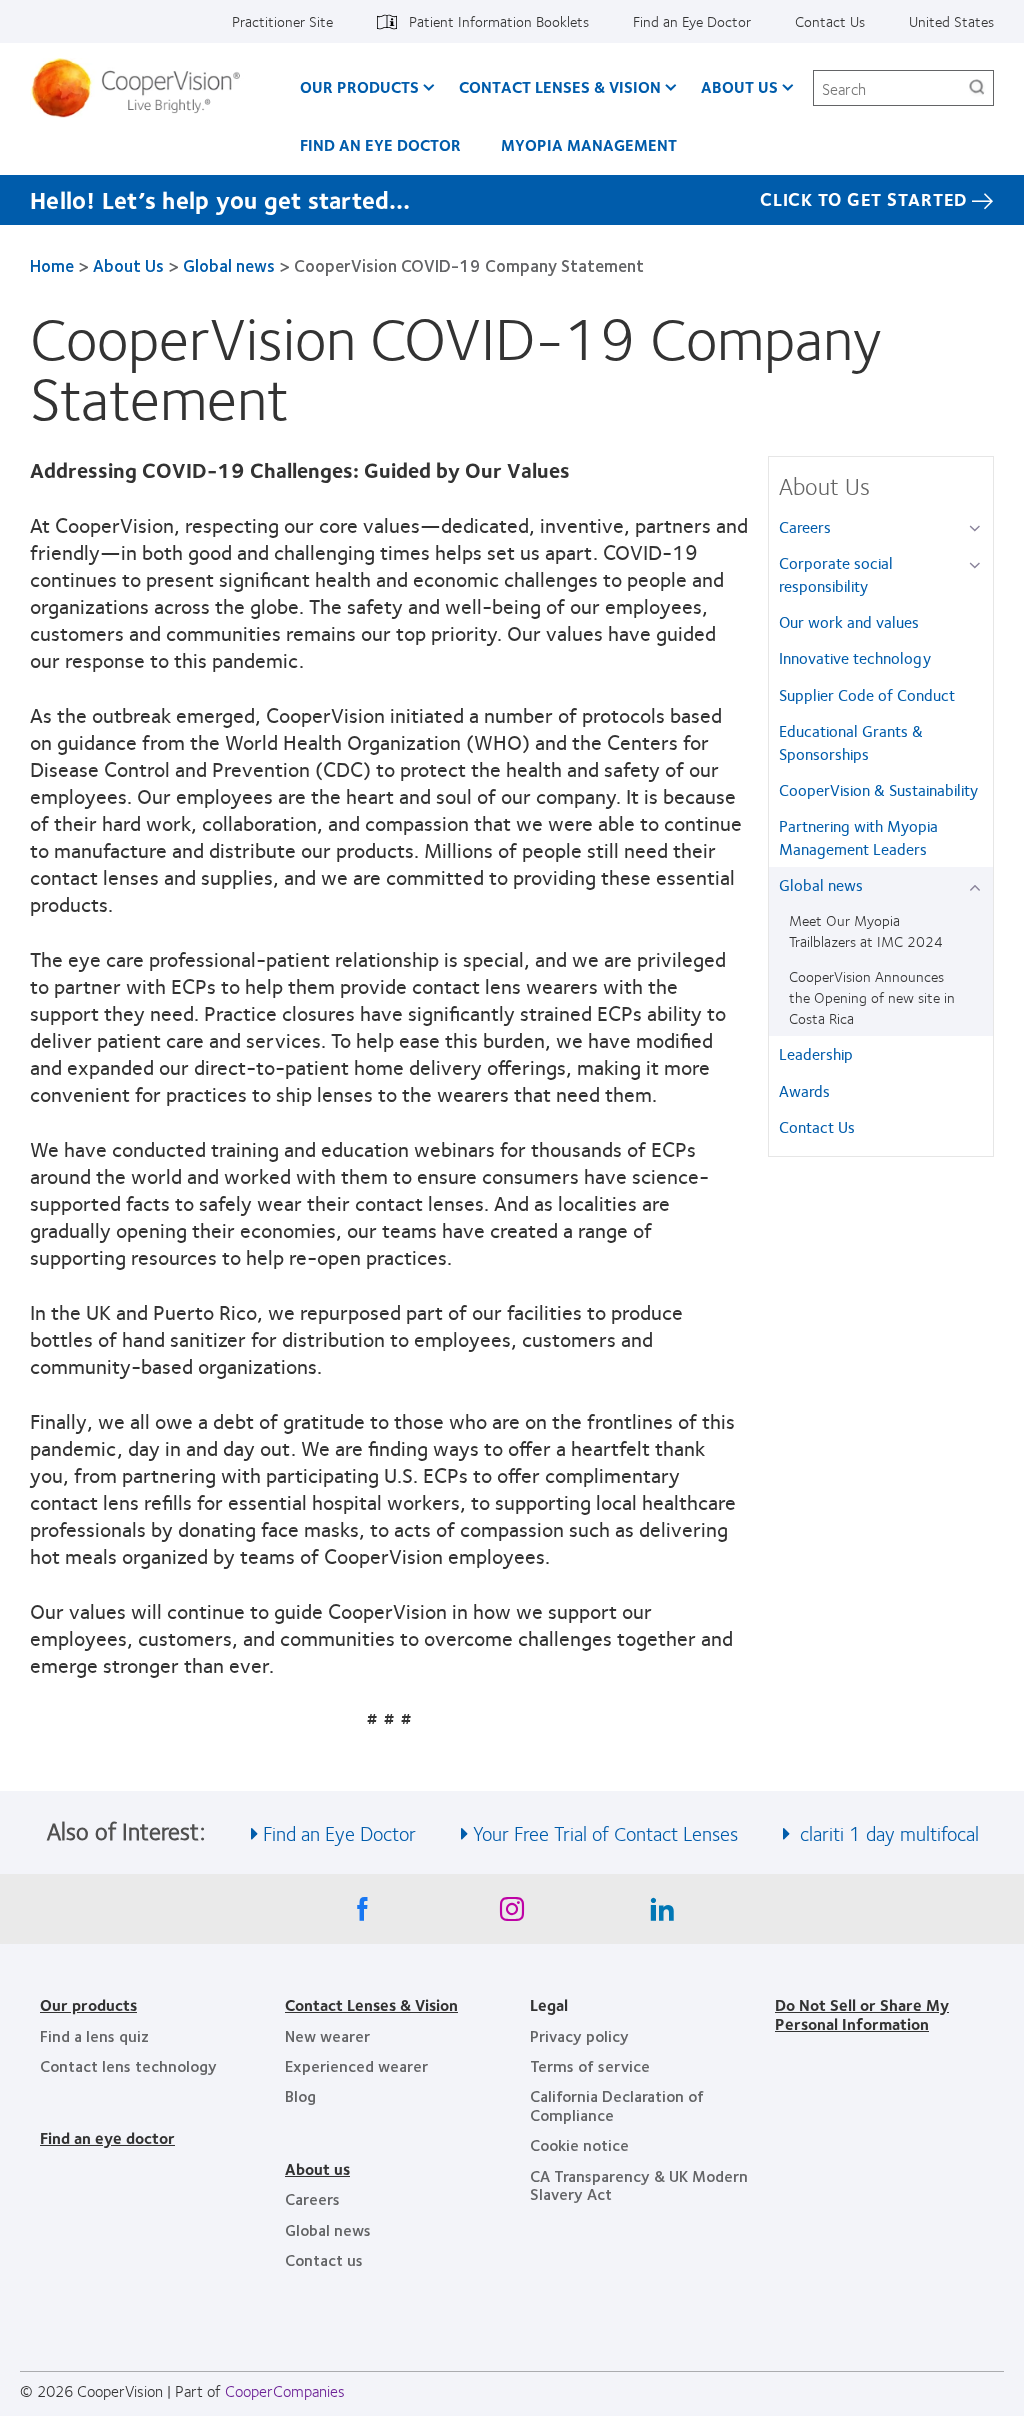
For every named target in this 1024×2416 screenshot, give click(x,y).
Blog (300, 2095)
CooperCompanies (285, 2390)
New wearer (327, 2035)
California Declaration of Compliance (617, 2104)
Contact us (324, 2259)
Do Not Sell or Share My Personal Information (862, 2013)
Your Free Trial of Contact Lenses (605, 1832)
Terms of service (590, 2065)
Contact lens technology (128, 2065)
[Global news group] (978, 886)
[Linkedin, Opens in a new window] (662, 1914)
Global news (229, 265)
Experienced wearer (356, 2065)
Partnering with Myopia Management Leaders (858, 836)
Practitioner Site (282, 21)
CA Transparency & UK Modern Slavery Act (639, 2184)
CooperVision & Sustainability (878, 789)
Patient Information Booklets (499, 21)
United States (951, 21)
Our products (88, 2004)
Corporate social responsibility (836, 573)
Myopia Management (589, 144)
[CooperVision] (143, 88)
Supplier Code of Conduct (867, 694)
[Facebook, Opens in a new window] (362, 1914)
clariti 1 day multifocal (887, 1832)
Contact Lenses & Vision (560, 86)
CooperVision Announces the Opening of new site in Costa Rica (872, 997)
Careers (805, 526)
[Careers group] (978, 528)
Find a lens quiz (94, 2035)
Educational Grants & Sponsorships (851, 741)
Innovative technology (855, 657)
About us (317, 2168)
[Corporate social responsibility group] (978, 564)
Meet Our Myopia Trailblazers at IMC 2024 (866, 930)
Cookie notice (579, 2144)
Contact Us (830, 21)
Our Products (359, 86)
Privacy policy (579, 2035)
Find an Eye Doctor (692, 21)
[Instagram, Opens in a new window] (512, 1914)
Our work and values (849, 621)
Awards (804, 1090)
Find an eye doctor (107, 2137)
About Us (739, 86)
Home (52, 265)
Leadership (816, 1053)
